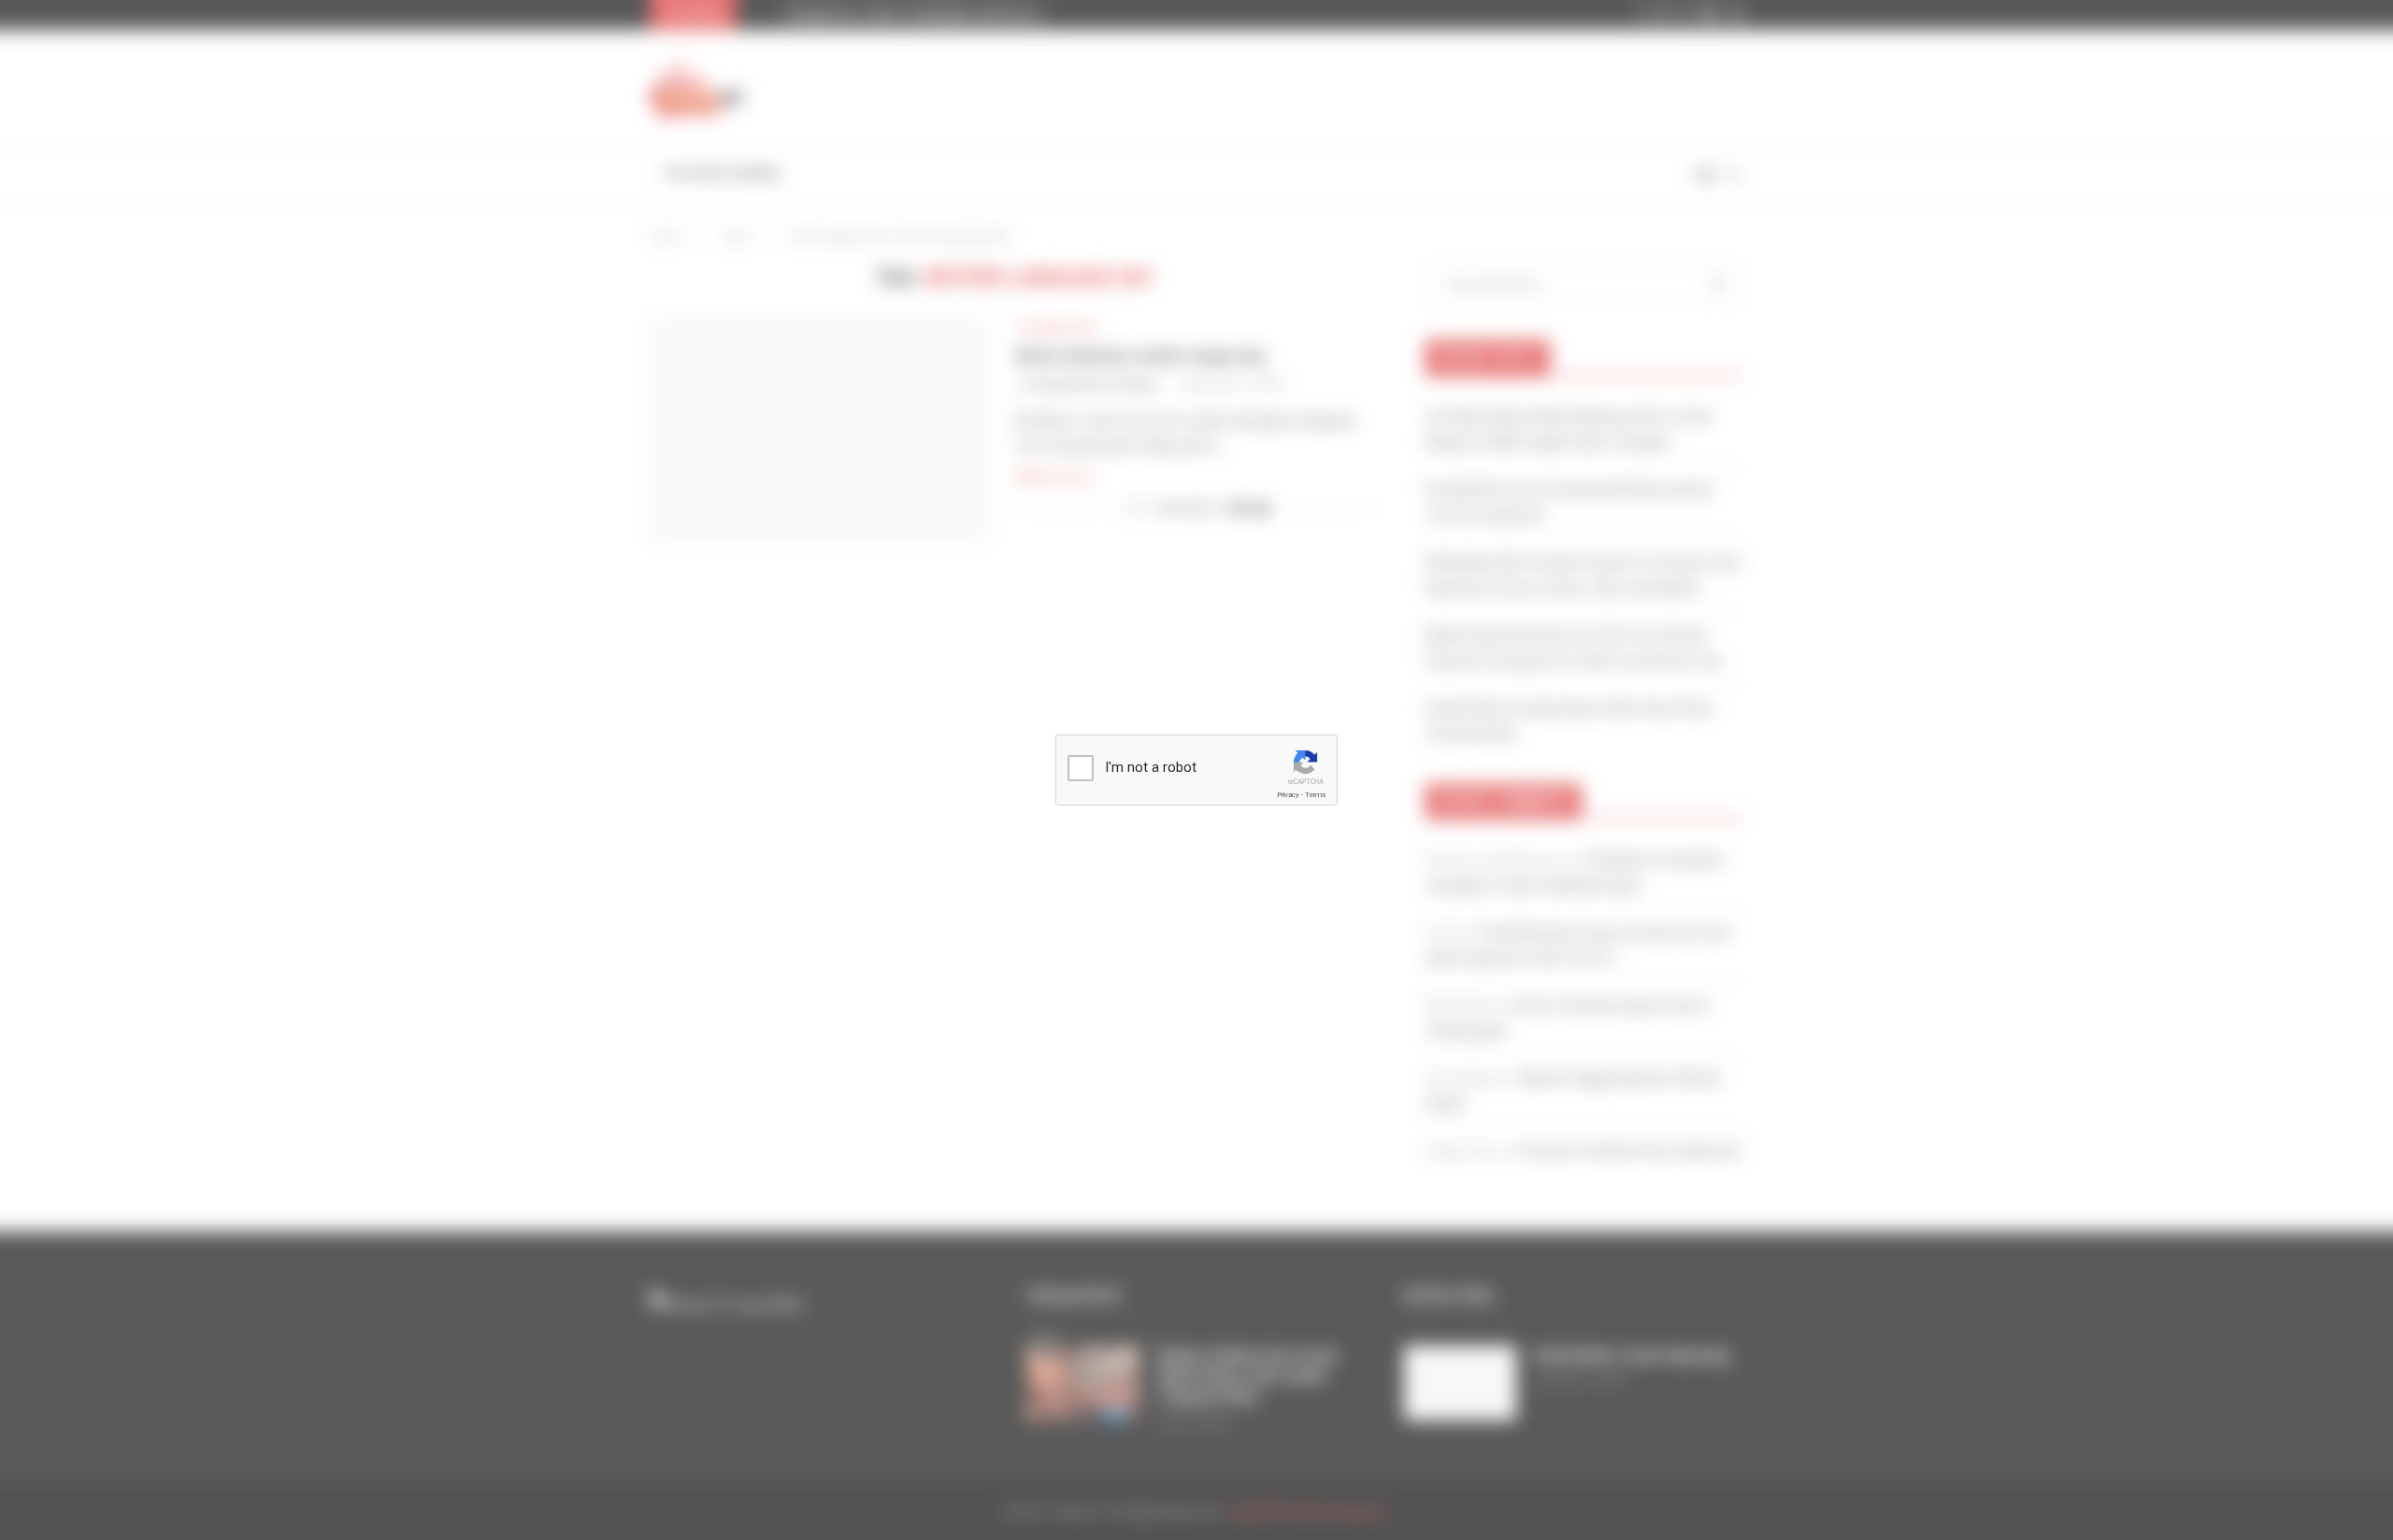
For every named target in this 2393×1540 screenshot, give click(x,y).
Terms (1315, 795)
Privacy (1288, 795)
